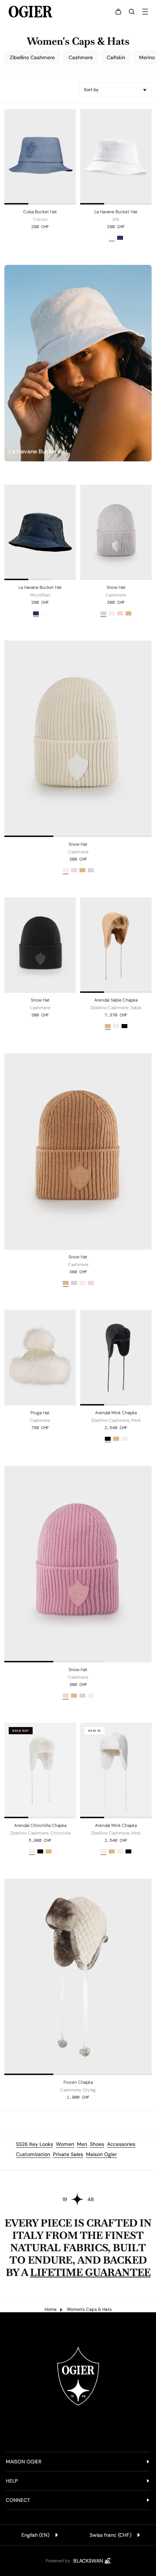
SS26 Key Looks (34, 2144)
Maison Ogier (101, 2154)
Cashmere (81, 57)
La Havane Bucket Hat (116, 212)
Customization (33, 2154)
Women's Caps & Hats (89, 2309)
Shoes (97, 2144)
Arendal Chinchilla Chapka (40, 1825)
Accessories (121, 2144)
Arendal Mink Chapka (116, 1413)
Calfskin (116, 57)
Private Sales (68, 2154)
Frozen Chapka (78, 2082)
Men (82, 2144)
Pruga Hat (40, 1413)
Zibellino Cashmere (32, 57)
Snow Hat (116, 587)
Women (65, 2144)
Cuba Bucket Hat (40, 212)
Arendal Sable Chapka (116, 1000)
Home (51, 2309)
